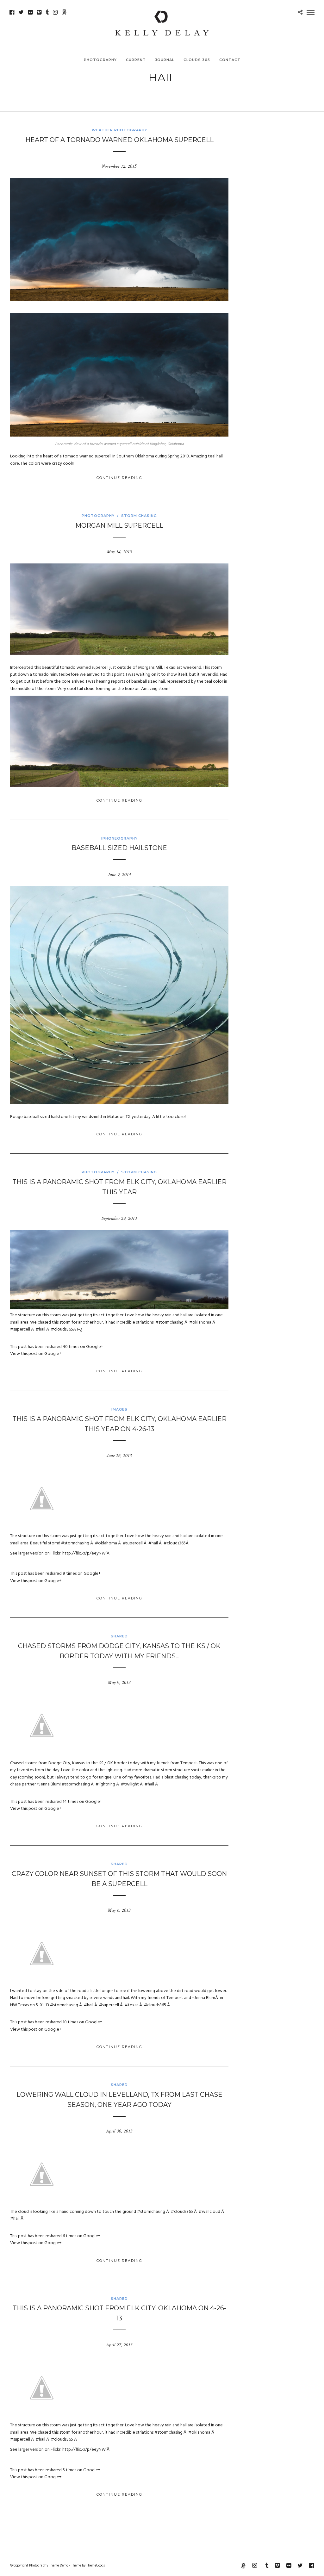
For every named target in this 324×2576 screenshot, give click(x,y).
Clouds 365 (197, 60)
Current (136, 60)
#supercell (20, 1329)
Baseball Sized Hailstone (119, 848)
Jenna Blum (49, 1784)
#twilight (130, 1784)
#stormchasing (169, 1322)
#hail (40, 1329)
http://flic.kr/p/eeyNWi (84, 1553)
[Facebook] (12, 12)
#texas (131, 2005)
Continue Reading (119, 478)
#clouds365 (62, 1329)
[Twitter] (21, 12)
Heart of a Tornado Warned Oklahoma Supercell (119, 140)
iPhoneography (119, 838)
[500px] (64, 12)
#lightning (105, 1784)
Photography (100, 60)
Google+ (95, 1347)
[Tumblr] (47, 12)
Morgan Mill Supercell (119, 525)
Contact (230, 60)
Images (119, 1409)
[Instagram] (55, 12)
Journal (165, 60)
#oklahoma (200, 1322)
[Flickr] (30, 12)
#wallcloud (209, 2212)
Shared (119, 1636)
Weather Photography (119, 130)
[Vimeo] (39, 12)
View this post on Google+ (36, 1354)
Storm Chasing (139, 516)
